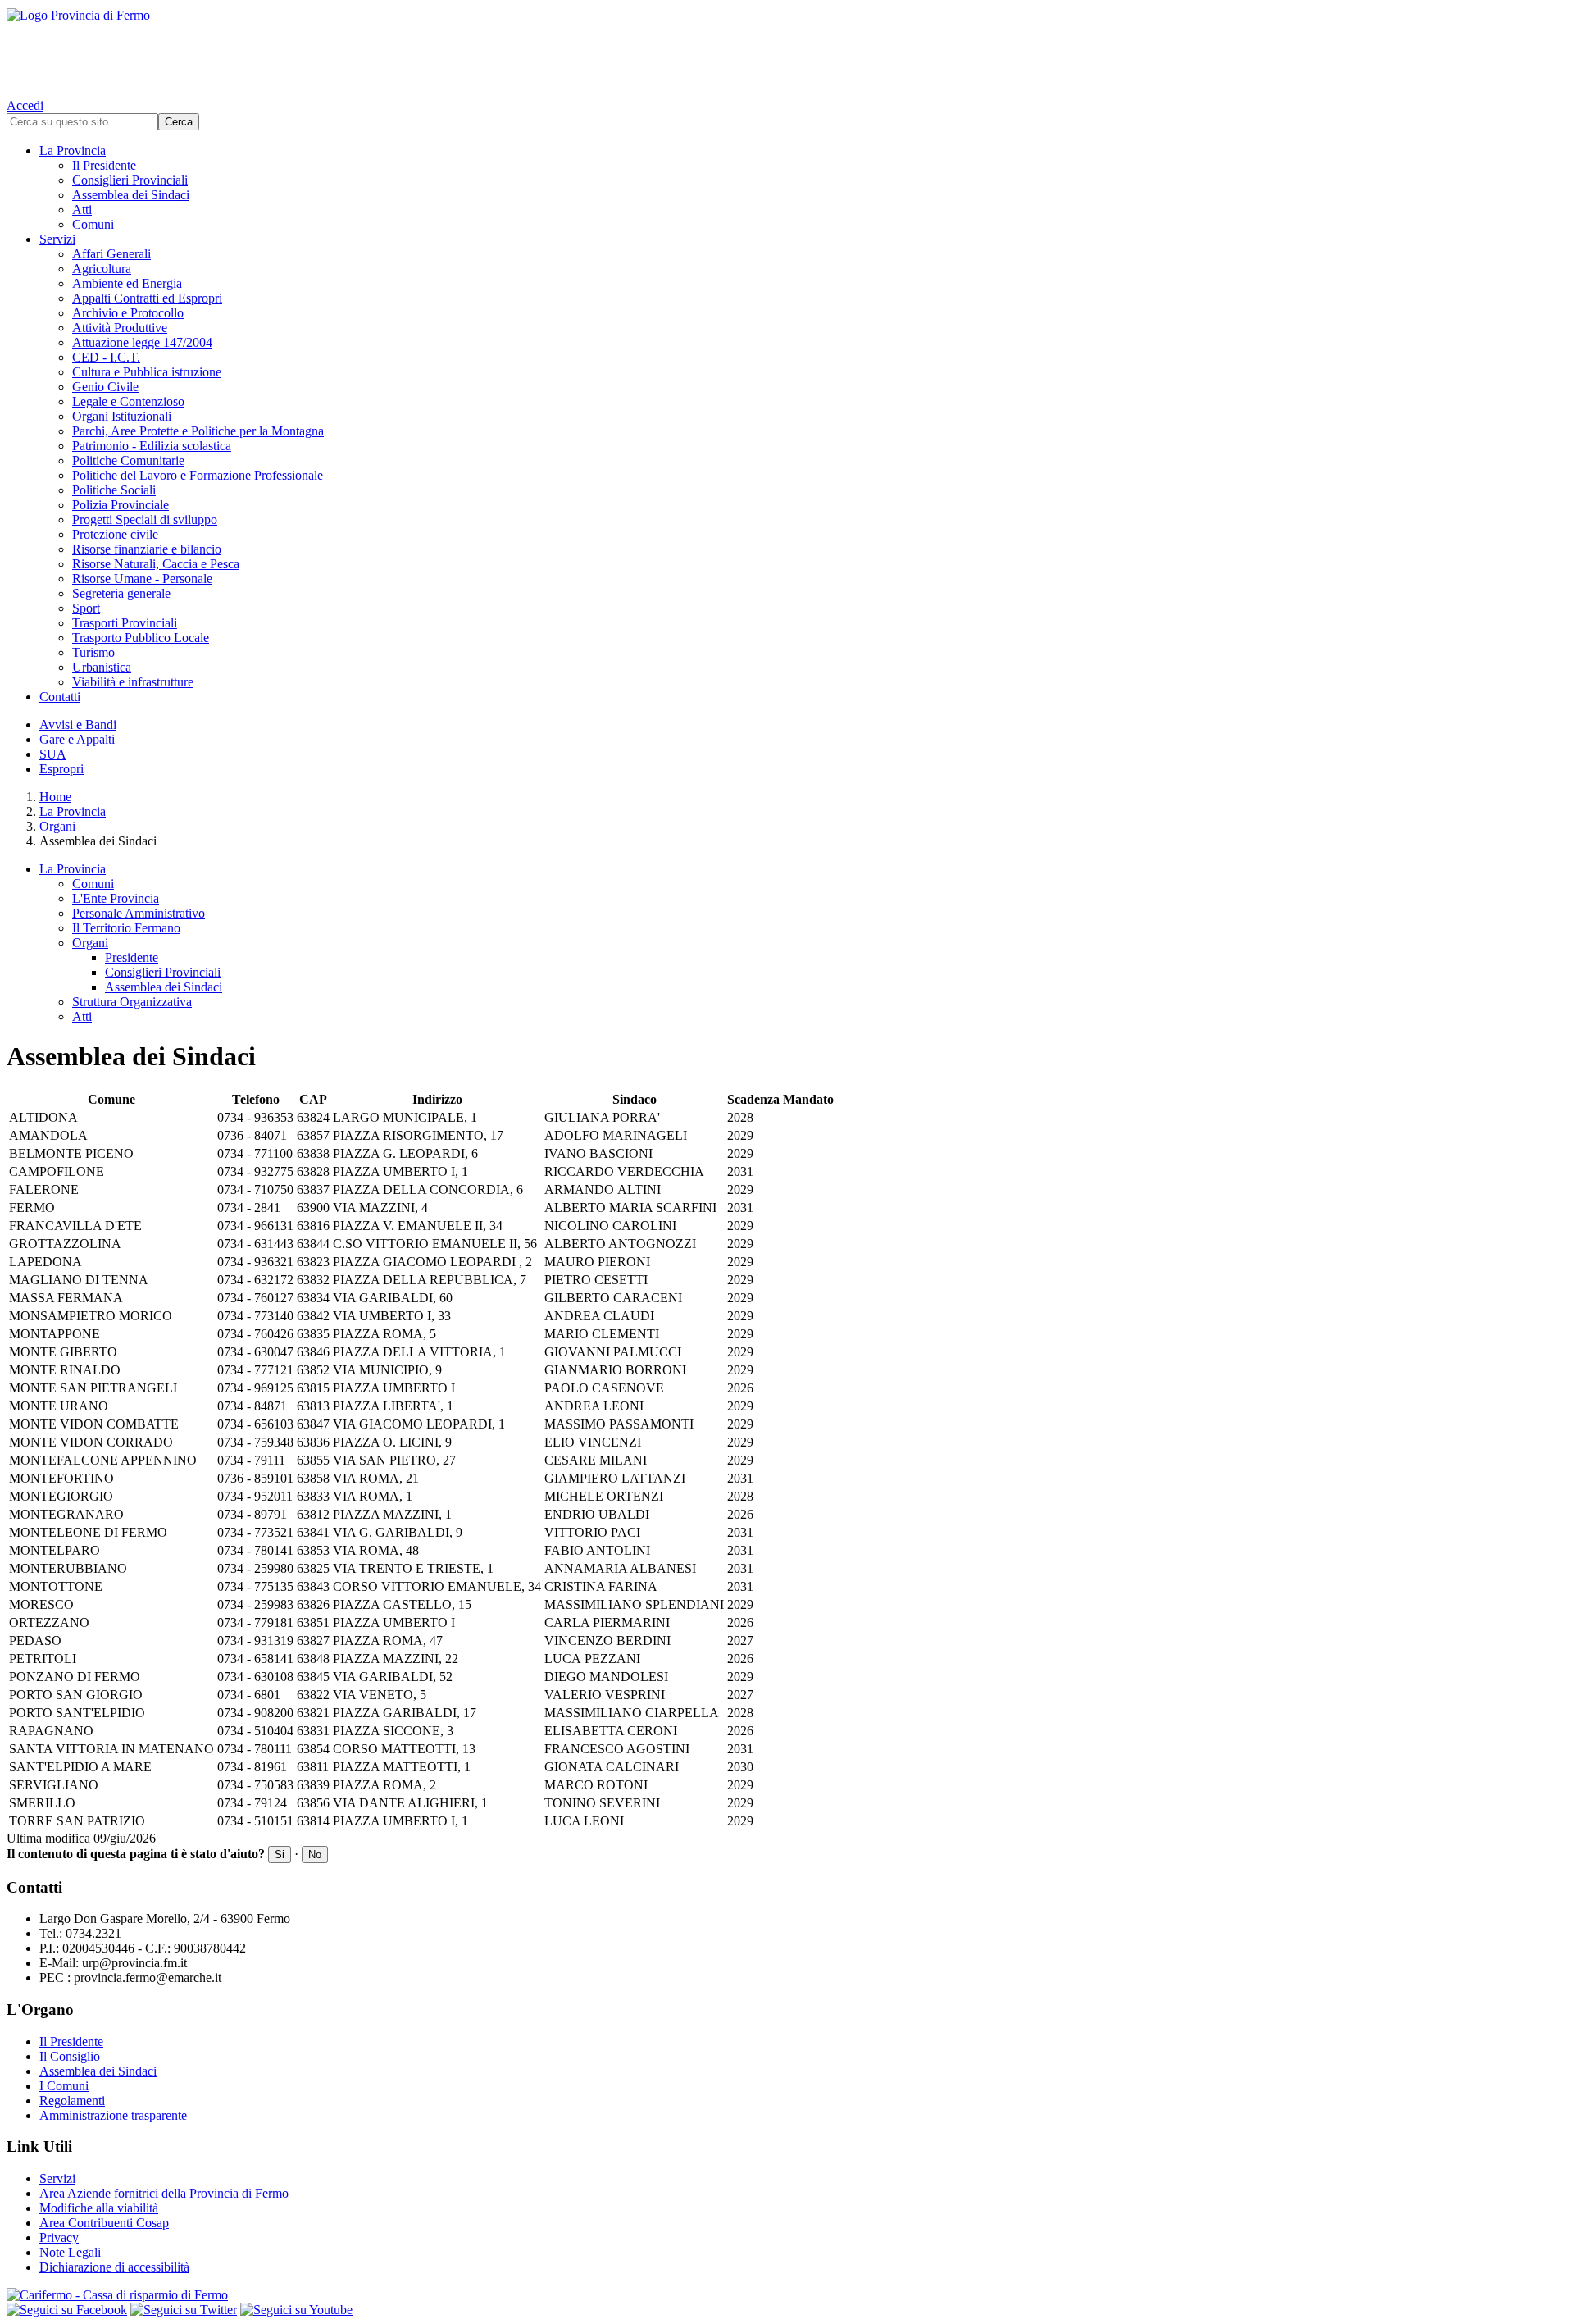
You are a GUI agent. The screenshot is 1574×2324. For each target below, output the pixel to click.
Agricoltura (102, 269)
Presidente (132, 957)
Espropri (61, 769)
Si (280, 1855)
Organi (57, 826)
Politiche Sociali (114, 490)
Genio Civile (105, 387)
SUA (53, 754)
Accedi (25, 105)
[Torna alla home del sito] (787, 49)
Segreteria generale (121, 593)
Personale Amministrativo (139, 913)
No (315, 1855)
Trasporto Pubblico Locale (141, 638)
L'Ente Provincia (116, 898)
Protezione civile (115, 534)
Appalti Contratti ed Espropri (147, 298)
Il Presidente (104, 165)
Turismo (93, 652)
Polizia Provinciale (121, 505)
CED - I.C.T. (106, 357)
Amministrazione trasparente (113, 2115)
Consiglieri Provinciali (130, 180)
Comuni (93, 224)
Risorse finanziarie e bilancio (147, 549)
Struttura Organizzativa (132, 1002)
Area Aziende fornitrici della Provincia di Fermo (164, 2193)
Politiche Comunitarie (128, 460)
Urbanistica (102, 667)
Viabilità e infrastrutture (133, 682)
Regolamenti (72, 2101)
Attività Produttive (120, 328)
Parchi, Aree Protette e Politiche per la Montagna (198, 431)
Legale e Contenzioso (128, 401)
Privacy (59, 2237)
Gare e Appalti (77, 739)
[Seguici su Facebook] (67, 2310)
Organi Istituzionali (122, 416)
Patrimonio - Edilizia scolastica (152, 446)
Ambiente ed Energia (127, 283)
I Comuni (64, 2086)
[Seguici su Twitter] (184, 2310)
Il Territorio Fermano (126, 928)
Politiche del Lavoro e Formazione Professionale (198, 475)
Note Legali (70, 2252)
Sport (86, 608)
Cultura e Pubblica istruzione (147, 372)
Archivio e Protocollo (128, 313)
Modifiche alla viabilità (99, 2208)
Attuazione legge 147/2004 (142, 342)
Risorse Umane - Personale (142, 579)
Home (55, 797)
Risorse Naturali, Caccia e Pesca (156, 564)
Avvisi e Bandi (78, 725)
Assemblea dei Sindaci (131, 195)
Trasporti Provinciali (125, 623)
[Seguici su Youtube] (296, 2310)
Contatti (60, 697)
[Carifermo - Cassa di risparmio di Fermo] (787, 2295)
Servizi (57, 239)
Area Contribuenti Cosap (104, 2223)
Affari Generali (111, 254)
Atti (82, 210)
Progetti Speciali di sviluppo (145, 519)
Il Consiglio (70, 2056)
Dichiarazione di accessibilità (114, 2267)
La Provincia (73, 150)
